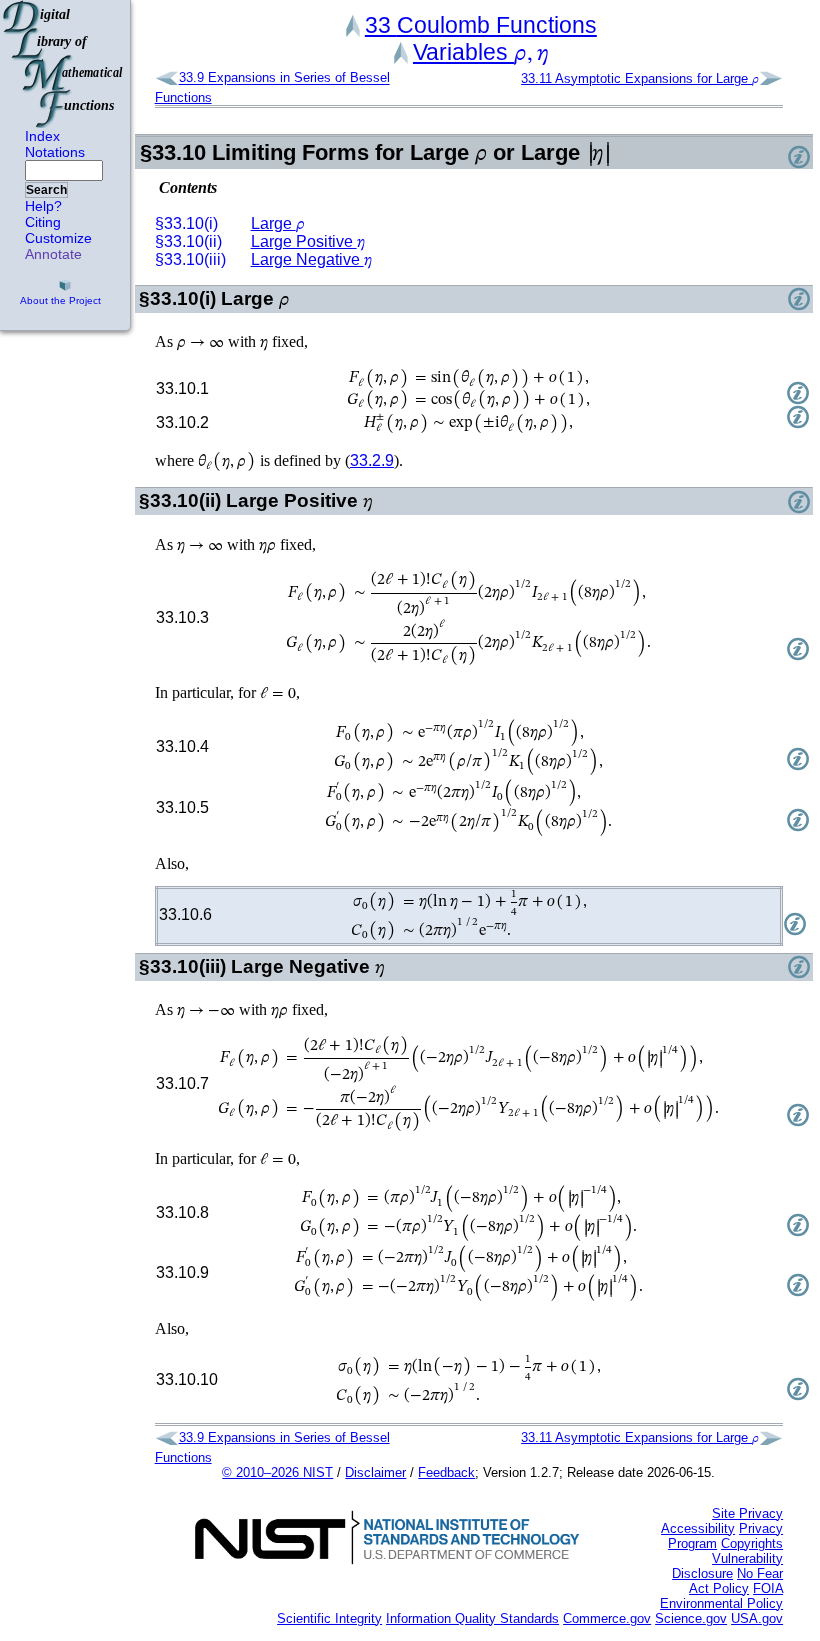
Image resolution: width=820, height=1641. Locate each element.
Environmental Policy (721, 1603)
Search (46, 190)
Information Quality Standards (472, 1618)
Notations (55, 152)
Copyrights (752, 1543)
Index (42, 136)
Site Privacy (747, 1513)
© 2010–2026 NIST (277, 1472)
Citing (43, 222)
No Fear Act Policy (736, 1581)
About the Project (60, 300)
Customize (58, 238)
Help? (43, 206)
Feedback (446, 1472)
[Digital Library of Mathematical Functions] (64, 64)
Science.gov (691, 1618)
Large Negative (311, 259)
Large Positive (308, 241)
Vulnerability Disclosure (727, 1566)
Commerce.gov (607, 1618)
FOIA (768, 1588)
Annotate (53, 254)
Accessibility (698, 1528)
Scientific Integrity (329, 1618)
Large (278, 223)
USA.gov (757, 1618)
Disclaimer (375, 1472)
